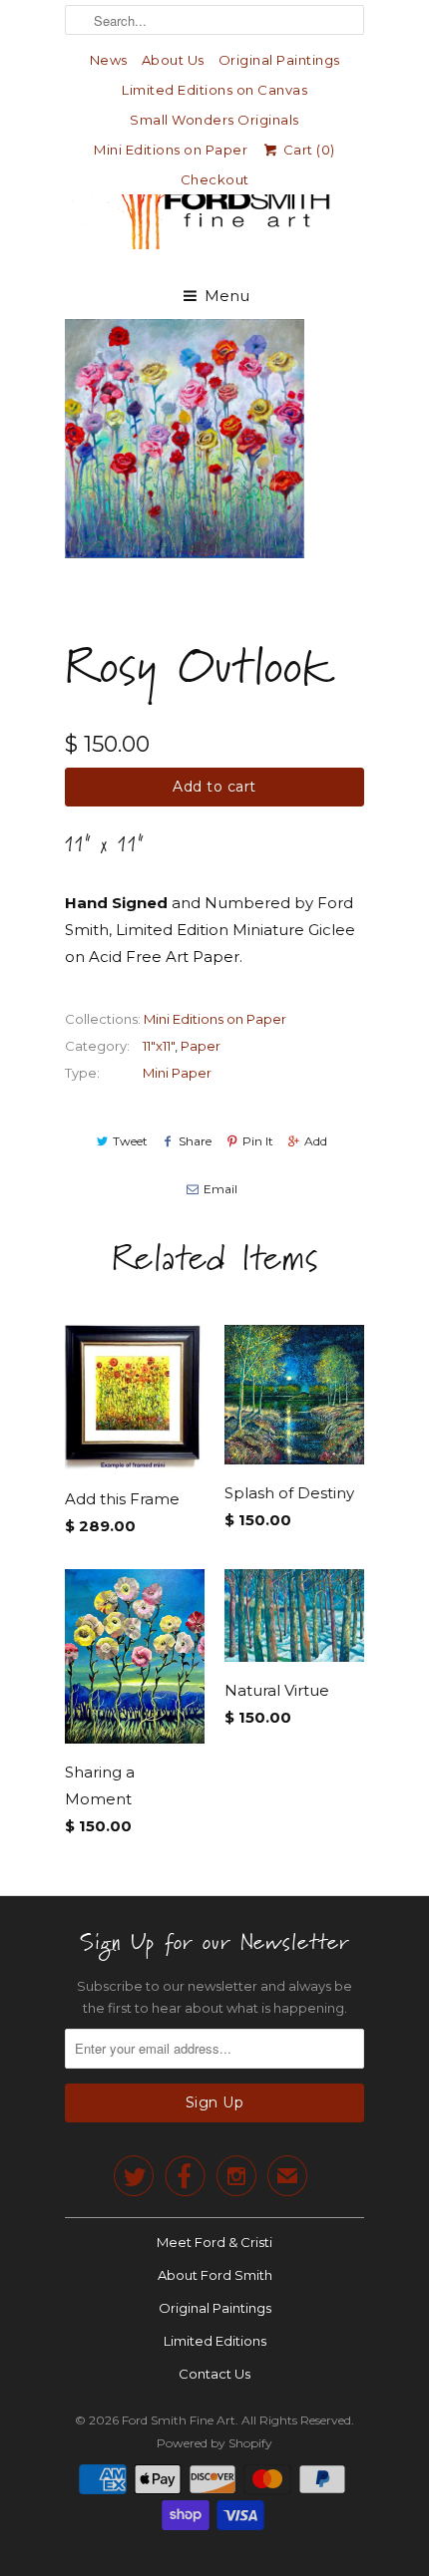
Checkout (215, 179)
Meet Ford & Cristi (214, 2242)
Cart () (307, 150)
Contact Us (214, 2374)
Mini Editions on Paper (171, 150)
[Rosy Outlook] (185, 439)
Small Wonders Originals (214, 120)
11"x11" (159, 1046)
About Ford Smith (215, 2275)
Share (195, 1141)
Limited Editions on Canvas (214, 90)
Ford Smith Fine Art (179, 2420)
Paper (201, 1046)
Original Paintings (279, 60)
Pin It (258, 1141)
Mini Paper (177, 1073)
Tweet (130, 1141)
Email (220, 1189)
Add (316, 1141)
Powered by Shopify (214, 2443)
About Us (173, 60)
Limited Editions (215, 2341)
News (109, 60)
